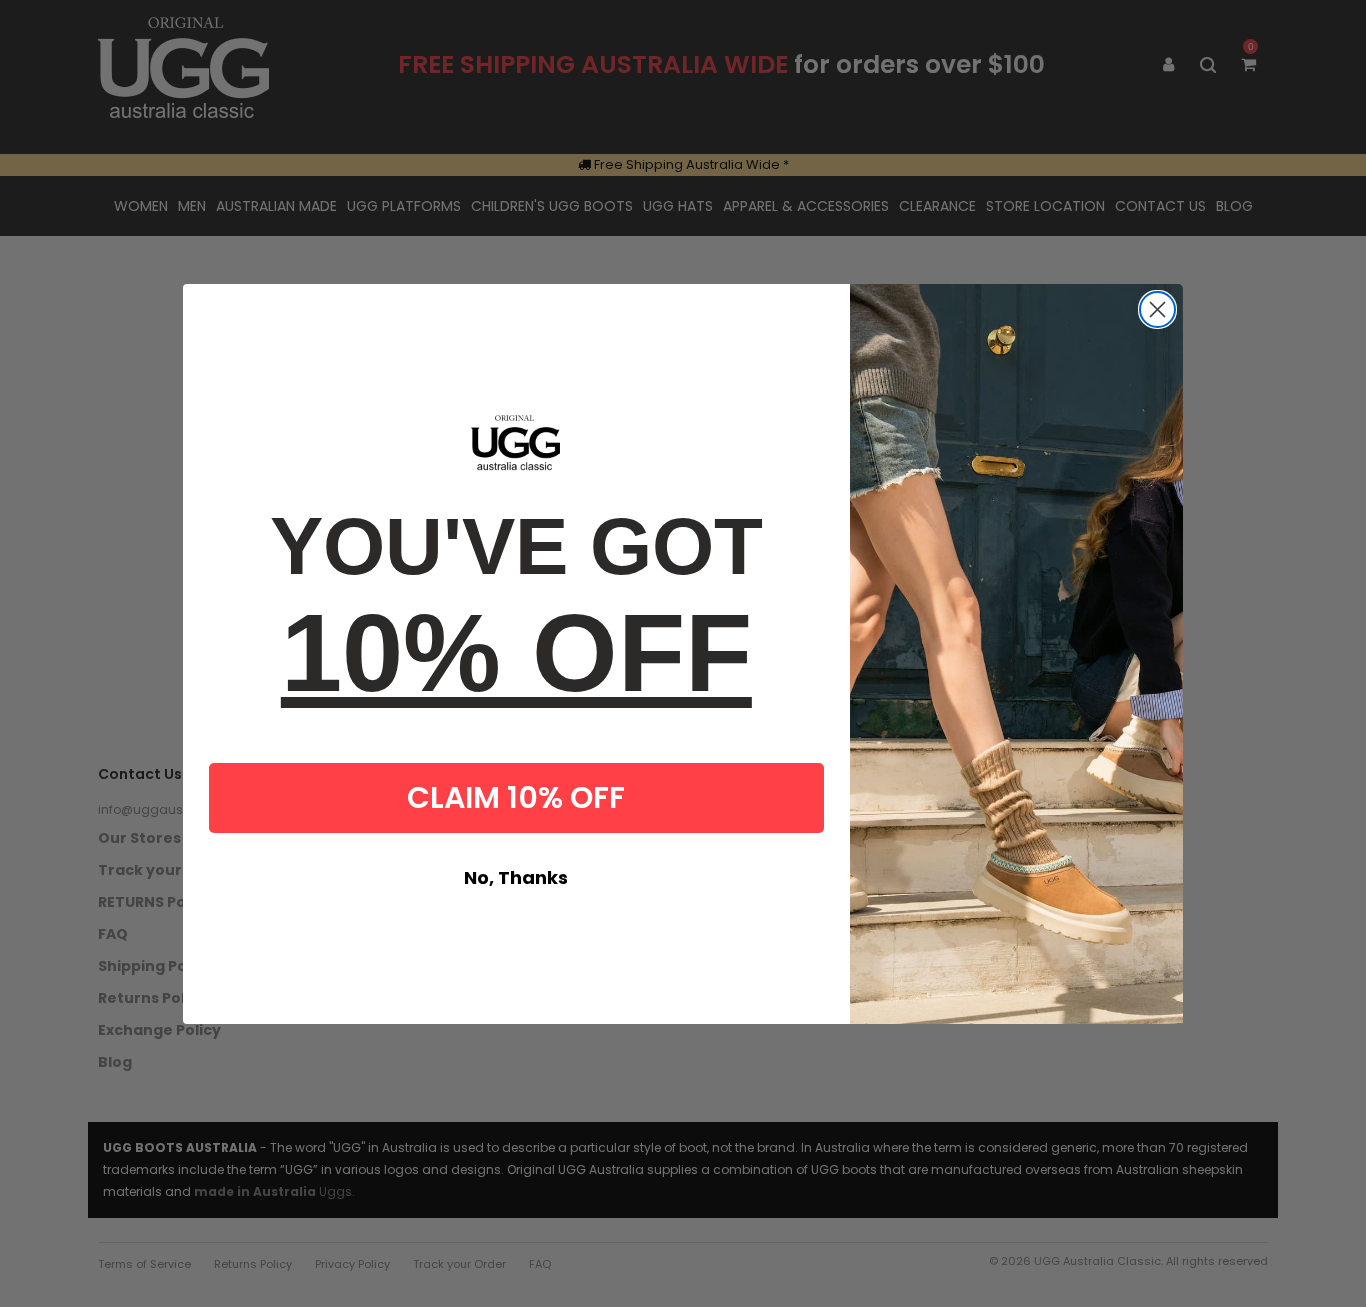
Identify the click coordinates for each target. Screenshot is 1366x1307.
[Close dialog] (1157, 309)
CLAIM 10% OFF (516, 797)
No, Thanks (516, 877)
